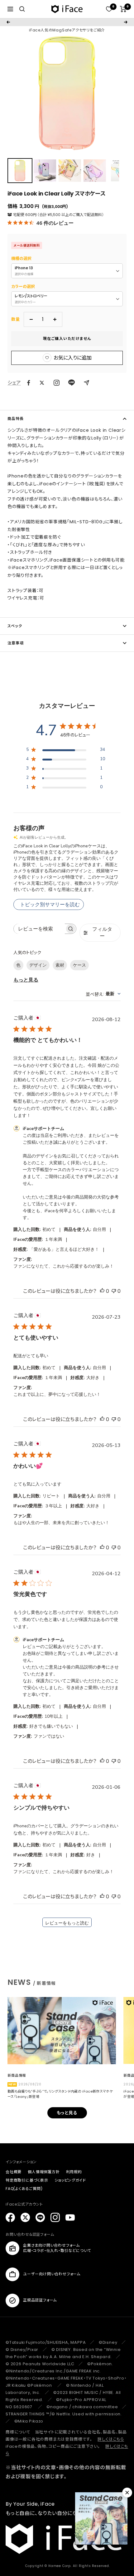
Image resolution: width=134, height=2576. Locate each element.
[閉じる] (127, 2493)
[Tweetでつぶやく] (42, 383)
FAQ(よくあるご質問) (24, 2189)
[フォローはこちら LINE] (40, 2217)
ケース (79, 965)
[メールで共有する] (86, 383)
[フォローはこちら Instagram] (57, 383)
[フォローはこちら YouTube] (70, 2217)
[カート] (123, 9)
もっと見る (26, 980)
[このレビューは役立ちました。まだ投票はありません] (102, 1291)
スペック (15, 626)
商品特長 (16, 419)
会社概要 (14, 2172)
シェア (14, 383)
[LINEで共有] (72, 383)
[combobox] (103, 994)
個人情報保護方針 (44, 2172)
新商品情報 (17, 2075)
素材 (60, 965)
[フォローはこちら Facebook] (10, 2217)
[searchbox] (39, 929)
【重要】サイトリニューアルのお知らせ (67, 22)
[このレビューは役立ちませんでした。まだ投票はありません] (114, 1291)
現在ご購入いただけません (67, 339)
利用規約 (74, 2172)
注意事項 (16, 643)
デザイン (38, 965)
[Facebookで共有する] (29, 383)
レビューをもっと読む (67, 1923)
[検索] (22, 9)
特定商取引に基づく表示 (27, 2180)
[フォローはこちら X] (25, 2217)
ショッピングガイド (70, 2180)
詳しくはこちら (111, 2439)
